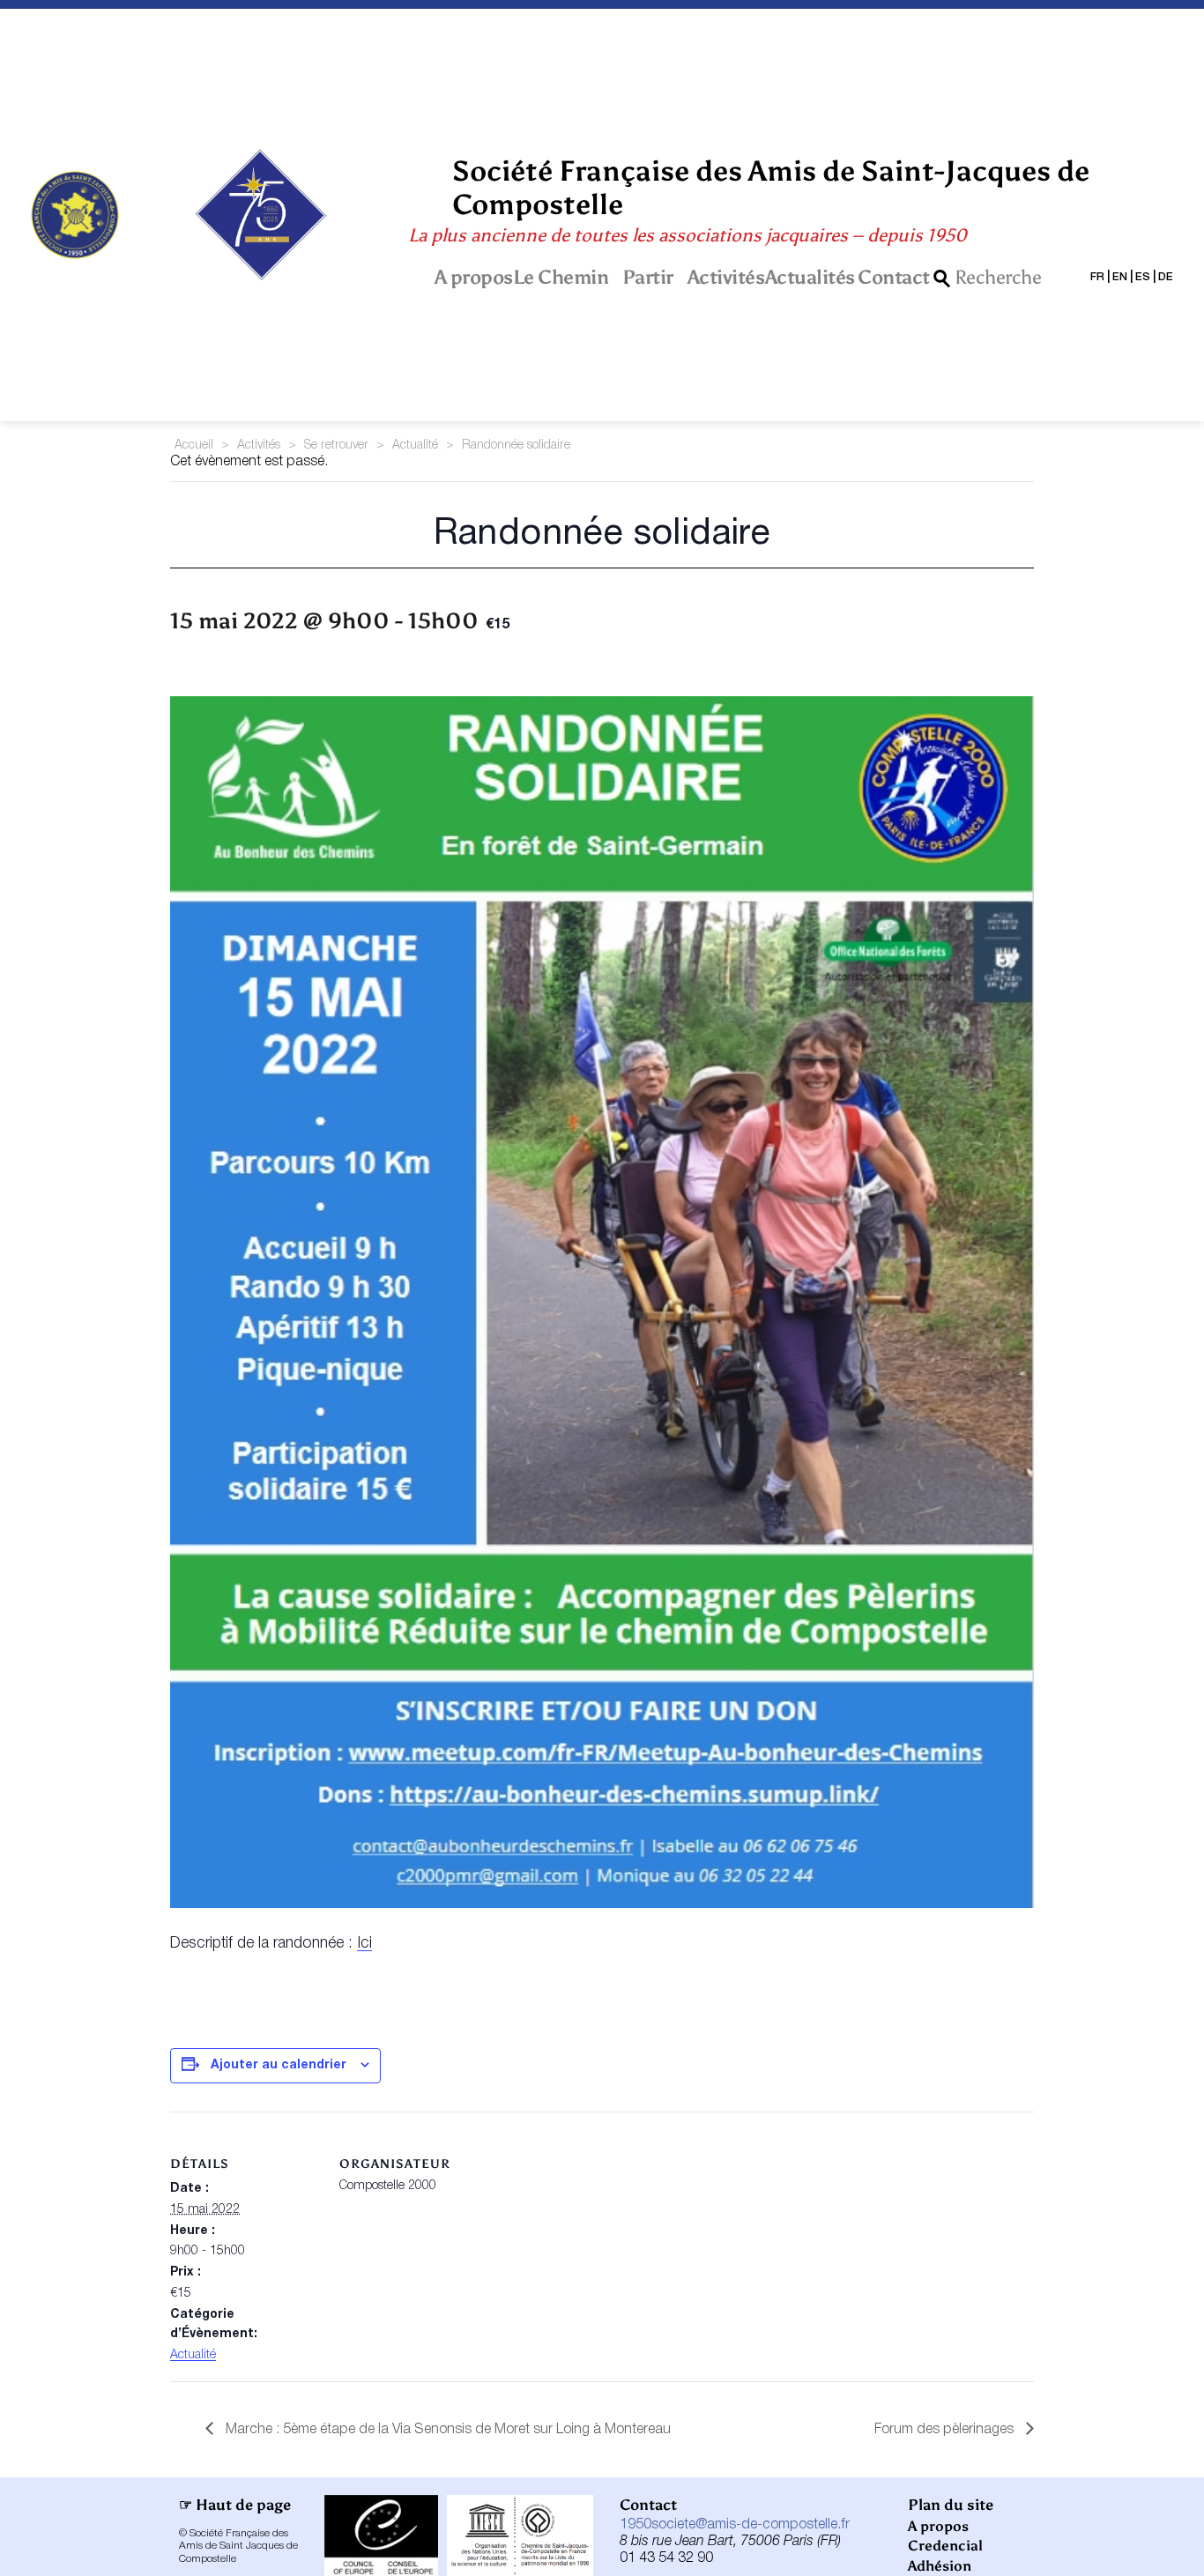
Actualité (415, 445)
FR (1097, 277)
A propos (474, 278)
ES (1143, 277)
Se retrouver (336, 445)
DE (1166, 277)
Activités (726, 278)
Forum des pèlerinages (946, 2430)
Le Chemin (561, 278)
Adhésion (940, 2566)
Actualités (810, 278)
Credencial (945, 2546)
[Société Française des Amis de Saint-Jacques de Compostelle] (75, 215)
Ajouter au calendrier (279, 2065)
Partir (648, 278)
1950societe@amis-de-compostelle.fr (735, 2525)
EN (1120, 277)
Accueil (194, 445)
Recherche (998, 278)
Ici (364, 1943)
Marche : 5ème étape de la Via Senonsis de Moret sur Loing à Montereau (446, 2430)
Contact (894, 278)
